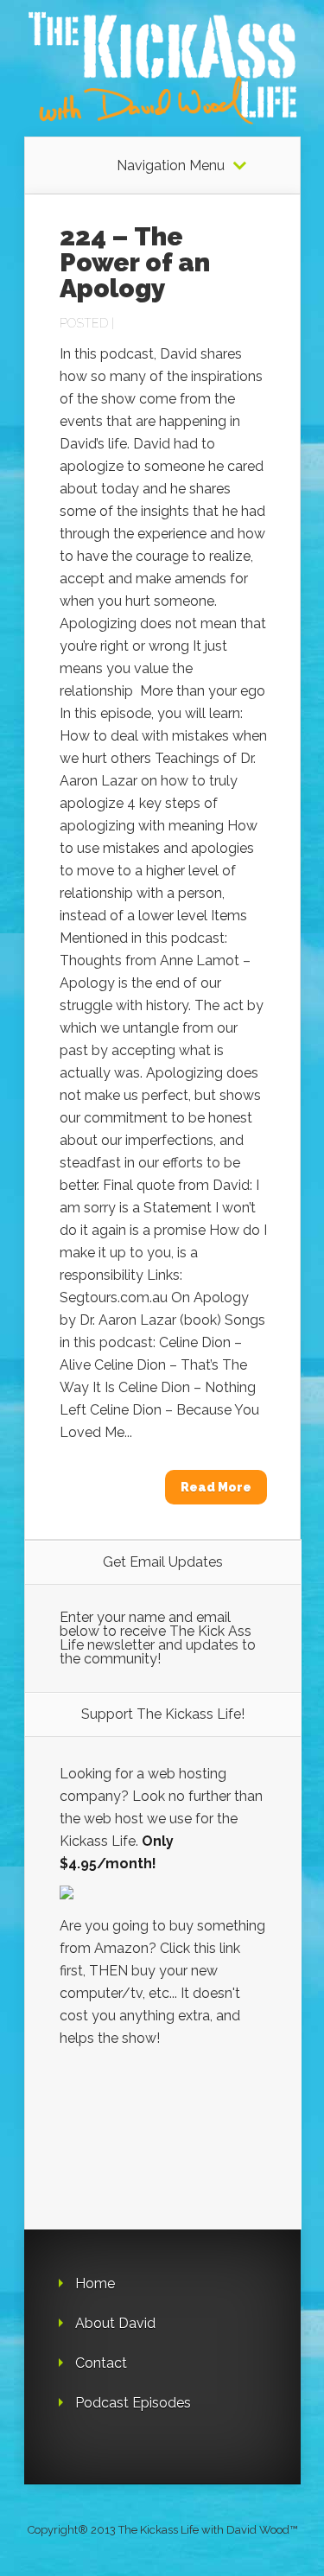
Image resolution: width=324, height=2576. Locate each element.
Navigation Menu (171, 166)
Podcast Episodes (133, 2403)
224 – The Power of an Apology (135, 262)
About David (115, 2323)
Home (95, 2283)
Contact (101, 2363)
